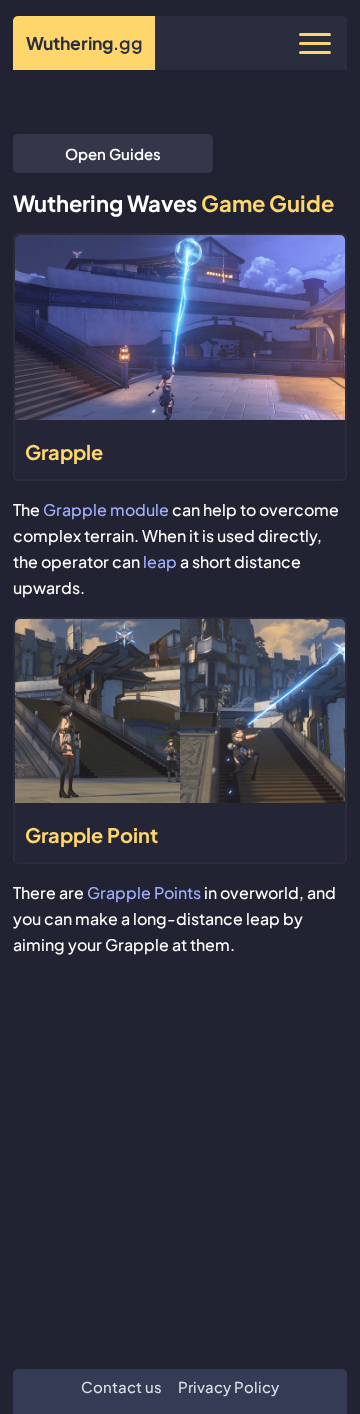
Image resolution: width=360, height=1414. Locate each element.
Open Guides (113, 153)
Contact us (121, 1386)
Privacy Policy (228, 1386)
